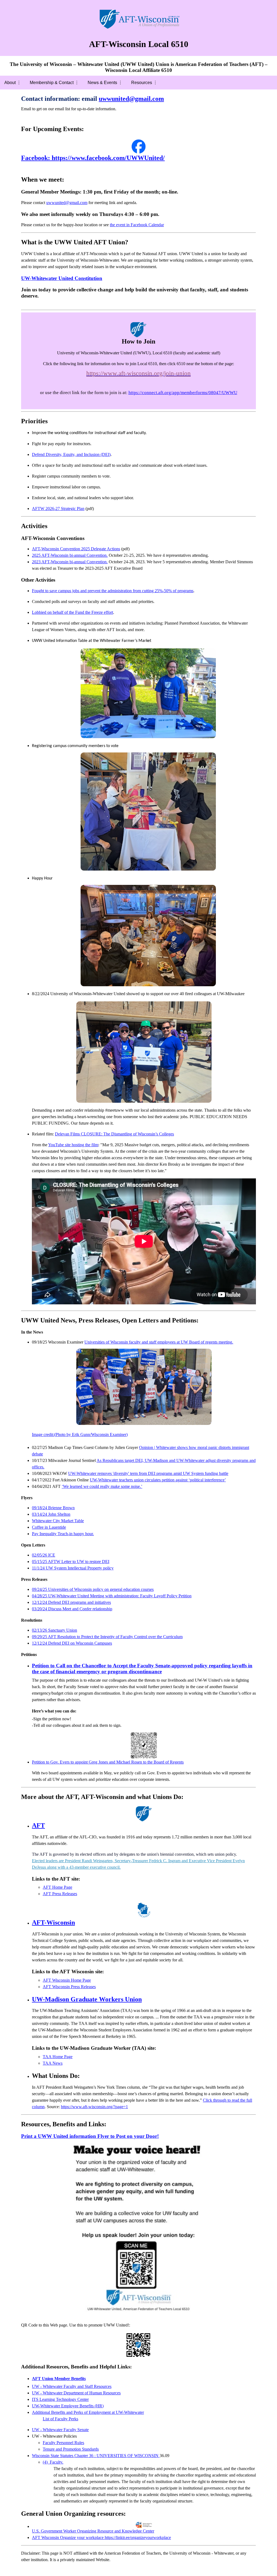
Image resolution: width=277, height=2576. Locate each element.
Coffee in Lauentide (49, 1527)
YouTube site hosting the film (73, 1145)
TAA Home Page (58, 2057)
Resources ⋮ (144, 83)
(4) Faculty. (53, 2462)
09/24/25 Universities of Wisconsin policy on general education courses (93, 1589)
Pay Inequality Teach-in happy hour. (63, 1534)
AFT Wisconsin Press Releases (69, 1987)
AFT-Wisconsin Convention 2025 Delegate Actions (76, 549)
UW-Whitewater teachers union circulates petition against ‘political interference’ (158, 1480)
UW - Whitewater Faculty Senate (60, 2430)
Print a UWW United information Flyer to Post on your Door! (90, 2136)
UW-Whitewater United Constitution (62, 278)
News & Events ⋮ (105, 83)
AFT (38, 1825)
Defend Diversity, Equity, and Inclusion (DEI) (71, 454)
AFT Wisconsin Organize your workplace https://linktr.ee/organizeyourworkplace (101, 2537)
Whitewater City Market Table (58, 1521)
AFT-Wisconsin (53, 1922)
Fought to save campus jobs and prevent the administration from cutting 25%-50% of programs (113, 591)
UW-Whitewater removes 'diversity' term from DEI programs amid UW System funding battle (148, 1473)
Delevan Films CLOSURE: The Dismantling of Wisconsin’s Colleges (114, 1134)
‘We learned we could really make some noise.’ (102, 1486)
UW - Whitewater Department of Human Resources (76, 2393)
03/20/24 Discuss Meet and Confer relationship (72, 1609)
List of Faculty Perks (60, 2419)
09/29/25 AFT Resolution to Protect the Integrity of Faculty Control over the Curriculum (107, 1637)
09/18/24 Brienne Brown (53, 1508)
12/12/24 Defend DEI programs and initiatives (71, 1602)
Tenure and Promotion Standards (71, 2449)
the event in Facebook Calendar (137, 225)
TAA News (53, 2063)
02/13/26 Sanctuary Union (55, 1630)
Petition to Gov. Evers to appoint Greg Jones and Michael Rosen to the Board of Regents (108, 1762)
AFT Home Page (57, 1887)
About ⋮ (13, 83)
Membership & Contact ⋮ (54, 83)
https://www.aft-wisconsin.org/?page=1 (94, 2107)
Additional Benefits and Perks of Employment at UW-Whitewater (88, 2412)
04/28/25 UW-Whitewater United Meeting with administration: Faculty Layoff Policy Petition (112, 1596)
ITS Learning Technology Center (60, 2399)
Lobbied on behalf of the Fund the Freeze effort (72, 612)
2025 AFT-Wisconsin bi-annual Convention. (70, 555)
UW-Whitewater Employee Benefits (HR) (68, 2406)
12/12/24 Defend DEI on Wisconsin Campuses (72, 1643)
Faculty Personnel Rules (63, 2443)
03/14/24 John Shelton (51, 1514)
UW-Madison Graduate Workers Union (87, 1999)
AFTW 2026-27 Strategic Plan (58, 509)
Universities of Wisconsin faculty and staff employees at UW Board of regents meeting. (133, 1388)
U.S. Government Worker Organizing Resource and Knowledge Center (93, 2531)
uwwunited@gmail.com (67, 203)
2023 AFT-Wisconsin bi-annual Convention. (70, 562)
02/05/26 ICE (44, 1555)
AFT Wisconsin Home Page (67, 1980)
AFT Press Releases (60, 1894)
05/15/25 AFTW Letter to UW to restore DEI (71, 1562)
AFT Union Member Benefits (59, 2379)
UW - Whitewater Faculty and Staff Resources (72, 2386)
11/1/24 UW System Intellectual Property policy (73, 1568)
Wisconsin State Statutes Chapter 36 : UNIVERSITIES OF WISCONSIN (96, 2456)
